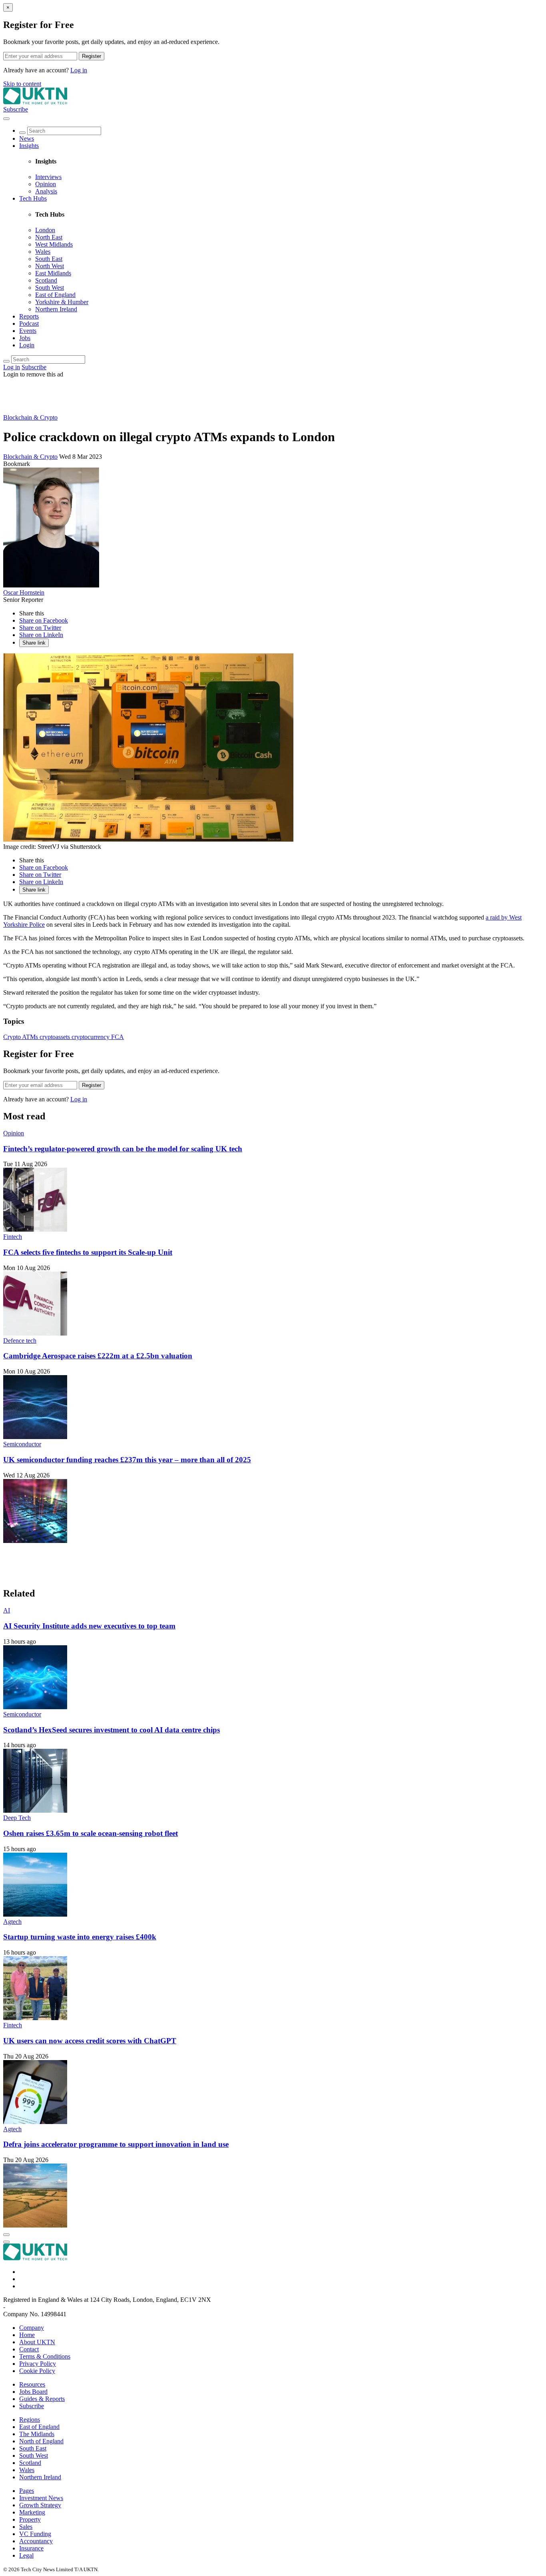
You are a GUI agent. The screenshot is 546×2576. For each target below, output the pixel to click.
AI (7, 1610)
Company (32, 2328)
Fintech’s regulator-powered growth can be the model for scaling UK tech (123, 1149)
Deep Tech (17, 1818)
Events (28, 331)
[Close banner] (6, 2235)
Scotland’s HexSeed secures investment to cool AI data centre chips (112, 1730)
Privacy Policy (38, 2364)
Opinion (46, 184)
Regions (30, 2420)
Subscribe (16, 109)
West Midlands (54, 244)
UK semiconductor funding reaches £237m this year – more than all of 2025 (127, 1460)
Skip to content (22, 84)
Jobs (25, 338)
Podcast (29, 323)
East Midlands (53, 273)
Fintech (13, 1237)
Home (27, 2335)
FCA (118, 1037)
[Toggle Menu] (6, 119)
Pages (27, 2491)
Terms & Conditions (45, 2356)
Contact (29, 2349)
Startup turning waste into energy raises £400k (80, 1937)
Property (30, 2519)
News (27, 138)
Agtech (12, 1922)
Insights (29, 146)
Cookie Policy (37, 2371)
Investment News (41, 2498)
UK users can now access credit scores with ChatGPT (90, 2041)
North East (49, 237)
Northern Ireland (56, 309)
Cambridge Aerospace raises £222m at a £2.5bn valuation (98, 1356)
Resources (32, 2384)
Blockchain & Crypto (30, 417)
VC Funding (35, 2534)
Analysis (46, 191)
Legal (26, 2555)
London (45, 230)
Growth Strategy (40, 2505)
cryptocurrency (91, 1037)
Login (27, 345)
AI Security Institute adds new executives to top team (89, 1626)
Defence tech (20, 1341)
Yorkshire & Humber (62, 302)
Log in (79, 70)
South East (49, 259)
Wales (43, 252)
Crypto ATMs (21, 1037)
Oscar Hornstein (24, 592)
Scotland (46, 280)
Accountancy (36, 2541)
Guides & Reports (42, 2399)
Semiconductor (22, 1444)
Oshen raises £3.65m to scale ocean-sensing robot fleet (91, 1833)
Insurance (31, 2548)
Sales (26, 2527)
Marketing (32, 2512)
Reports (29, 316)
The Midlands (37, 2434)
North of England (41, 2441)
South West (50, 288)
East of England (55, 295)
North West (50, 266)
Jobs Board (33, 2392)
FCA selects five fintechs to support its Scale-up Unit (88, 1252)
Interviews (48, 177)
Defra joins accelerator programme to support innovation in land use (116, 2144)
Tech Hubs (33, 198)
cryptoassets (56, 1037)
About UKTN (37, 2342)
